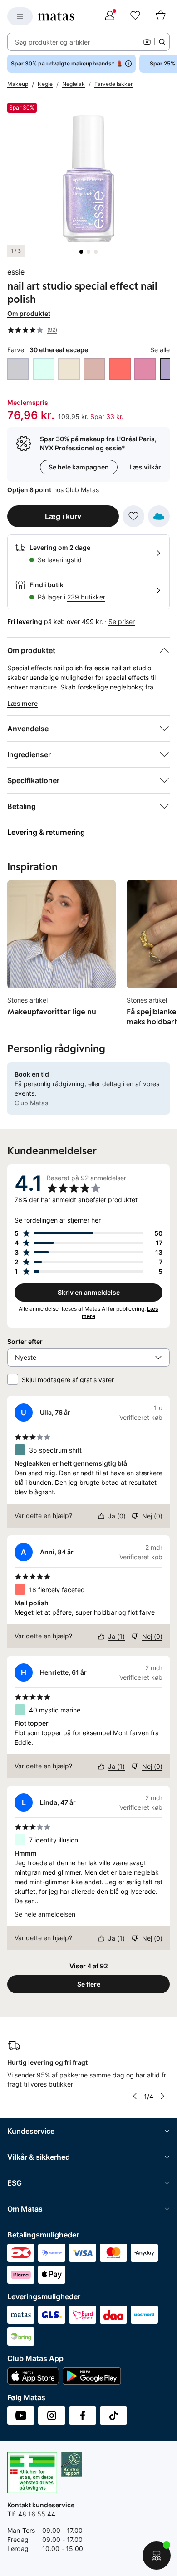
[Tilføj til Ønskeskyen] (159, 516)
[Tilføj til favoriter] (133, 516)
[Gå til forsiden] (56, 16)
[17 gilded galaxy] (94, 369)
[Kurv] (161, 16)
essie (16, 272)
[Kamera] (147, 42)
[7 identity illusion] (44, 369)
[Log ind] (110, 16)
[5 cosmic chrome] (18, 369)
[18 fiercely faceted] (120, 369)
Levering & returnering (46, 832)
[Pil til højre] (162, 2096)
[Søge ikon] (162, 42)
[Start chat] (157, 2556)
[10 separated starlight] (69, 369)
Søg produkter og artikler (52, 42)
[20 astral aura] (145, 369)
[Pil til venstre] (135, 2096)
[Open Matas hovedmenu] (20, 16)
